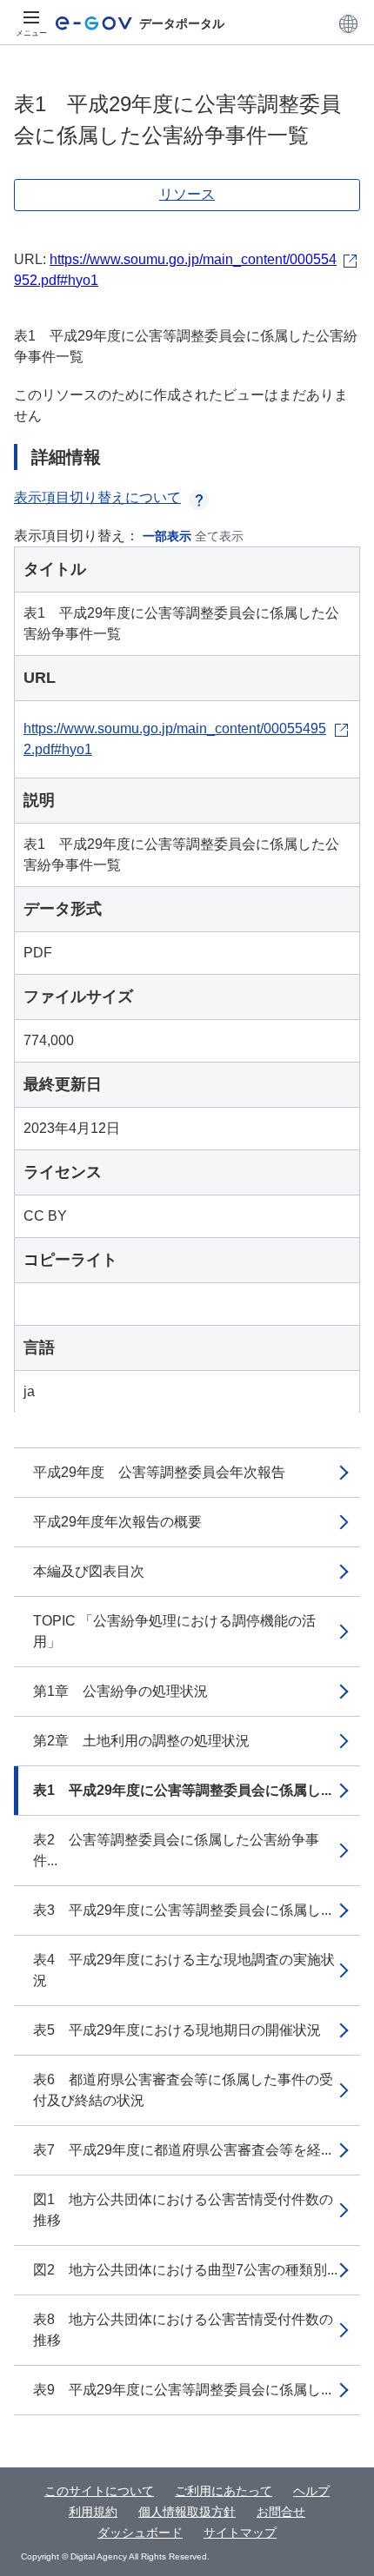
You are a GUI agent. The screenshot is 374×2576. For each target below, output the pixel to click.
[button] (348, 23)
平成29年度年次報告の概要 (117, 1522)
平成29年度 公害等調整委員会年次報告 (159, 1472)
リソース (187, 194)
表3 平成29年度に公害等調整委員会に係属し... (182, 1910)
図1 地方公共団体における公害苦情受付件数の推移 (183, 2210)
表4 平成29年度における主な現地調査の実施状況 (184, 1970)
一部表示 (167, 536)
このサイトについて (99, 2491)
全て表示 (219, 536)
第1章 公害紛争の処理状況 (120, 1691)
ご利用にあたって (224, 2491)
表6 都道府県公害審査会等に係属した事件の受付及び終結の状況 (183, 2090)
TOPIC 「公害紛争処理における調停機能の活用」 (174, 1631)
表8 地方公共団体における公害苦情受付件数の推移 (183, 2330)
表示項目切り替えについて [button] (97, 497)
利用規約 (93, 2512)
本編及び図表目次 (89, 1571)
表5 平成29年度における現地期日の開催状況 (177, 2030)
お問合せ (281, 2512)
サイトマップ (240, 2533)
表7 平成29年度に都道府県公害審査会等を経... (182, 2150)
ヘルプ (311, 2491)
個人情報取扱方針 (187, 2512)
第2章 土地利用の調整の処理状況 (141, 1741)
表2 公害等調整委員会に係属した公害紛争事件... (176, 1850)
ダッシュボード (140, 2533)
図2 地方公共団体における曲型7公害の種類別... (185, 2270)
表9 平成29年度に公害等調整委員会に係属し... (182, 2390)
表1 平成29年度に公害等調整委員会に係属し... (182, 1790)
